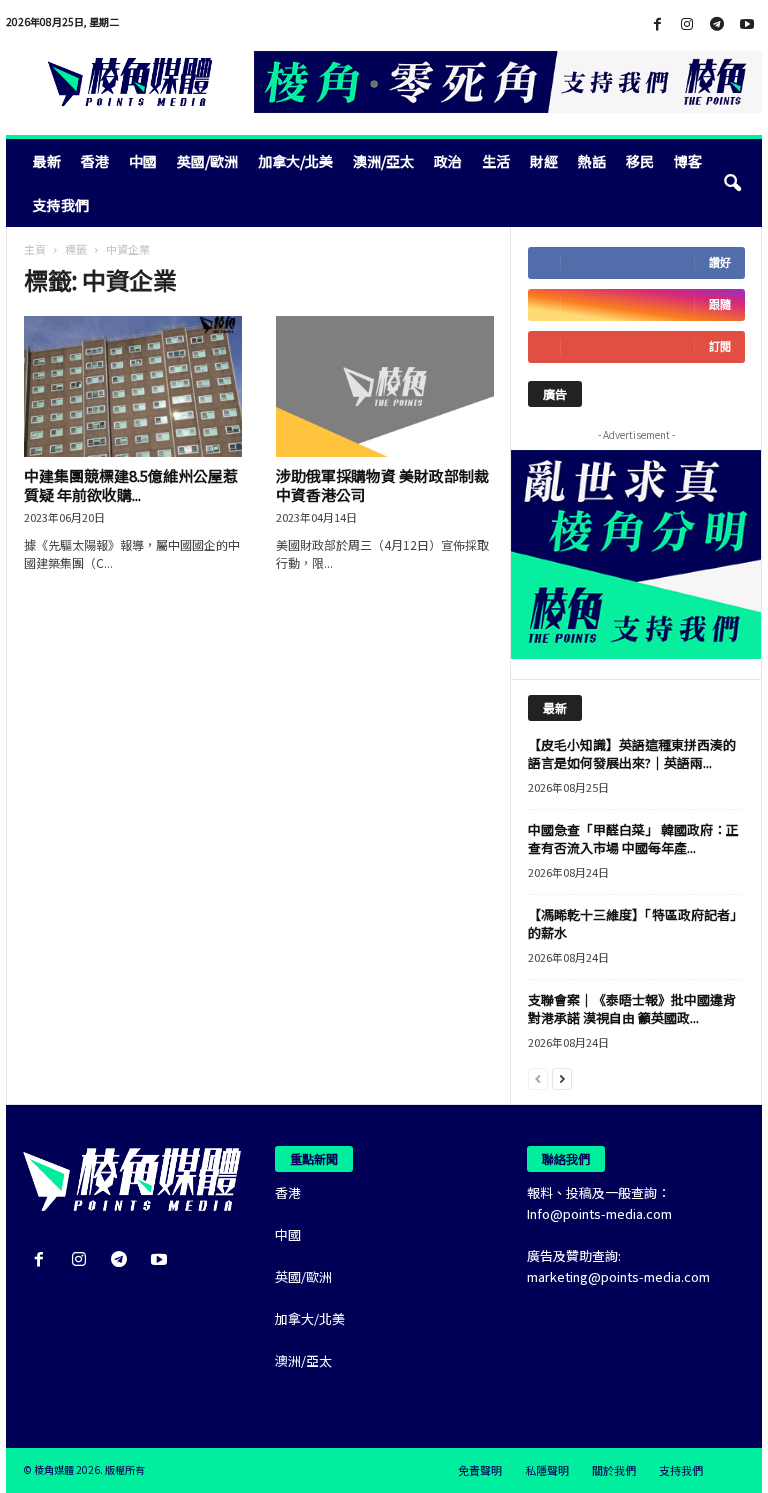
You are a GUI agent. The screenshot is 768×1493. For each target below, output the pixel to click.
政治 (448, 161)
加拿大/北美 (295, 161)
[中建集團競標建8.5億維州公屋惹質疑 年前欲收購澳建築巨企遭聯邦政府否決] (133, 386)
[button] (732, 183)
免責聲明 (480, 1470)
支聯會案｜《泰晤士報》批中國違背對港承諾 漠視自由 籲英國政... (632, 1008)
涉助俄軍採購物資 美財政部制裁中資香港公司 (382, 485)
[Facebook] (657, 24)
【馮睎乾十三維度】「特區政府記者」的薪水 (635, 923)
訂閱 (720, 346)
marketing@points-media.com (618, 1276)
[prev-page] (538, 1077)
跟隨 (720, 304)
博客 (688, 161)
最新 (47, 161)
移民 (640, 161)
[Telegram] (717, 24)
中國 (143, 161)
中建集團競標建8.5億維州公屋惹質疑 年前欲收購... (131, 485)
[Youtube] (747, 24)
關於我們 (614, 1470)
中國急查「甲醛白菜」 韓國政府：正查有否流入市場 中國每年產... (633, 838)
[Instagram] (687, 24)
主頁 (35, 249)
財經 (544, 161)
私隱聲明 (547, 1470)
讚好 (720, 262)
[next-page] (562, 1077)
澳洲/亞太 (383, 161)
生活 (496, 161)
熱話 (592, 161)
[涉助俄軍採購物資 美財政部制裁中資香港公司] (385, 386)
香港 (95, 161)
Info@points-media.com (599, 1213)
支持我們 (61, 205)
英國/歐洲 (207, 161)
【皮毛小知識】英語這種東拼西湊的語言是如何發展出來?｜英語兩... (632, 753)
